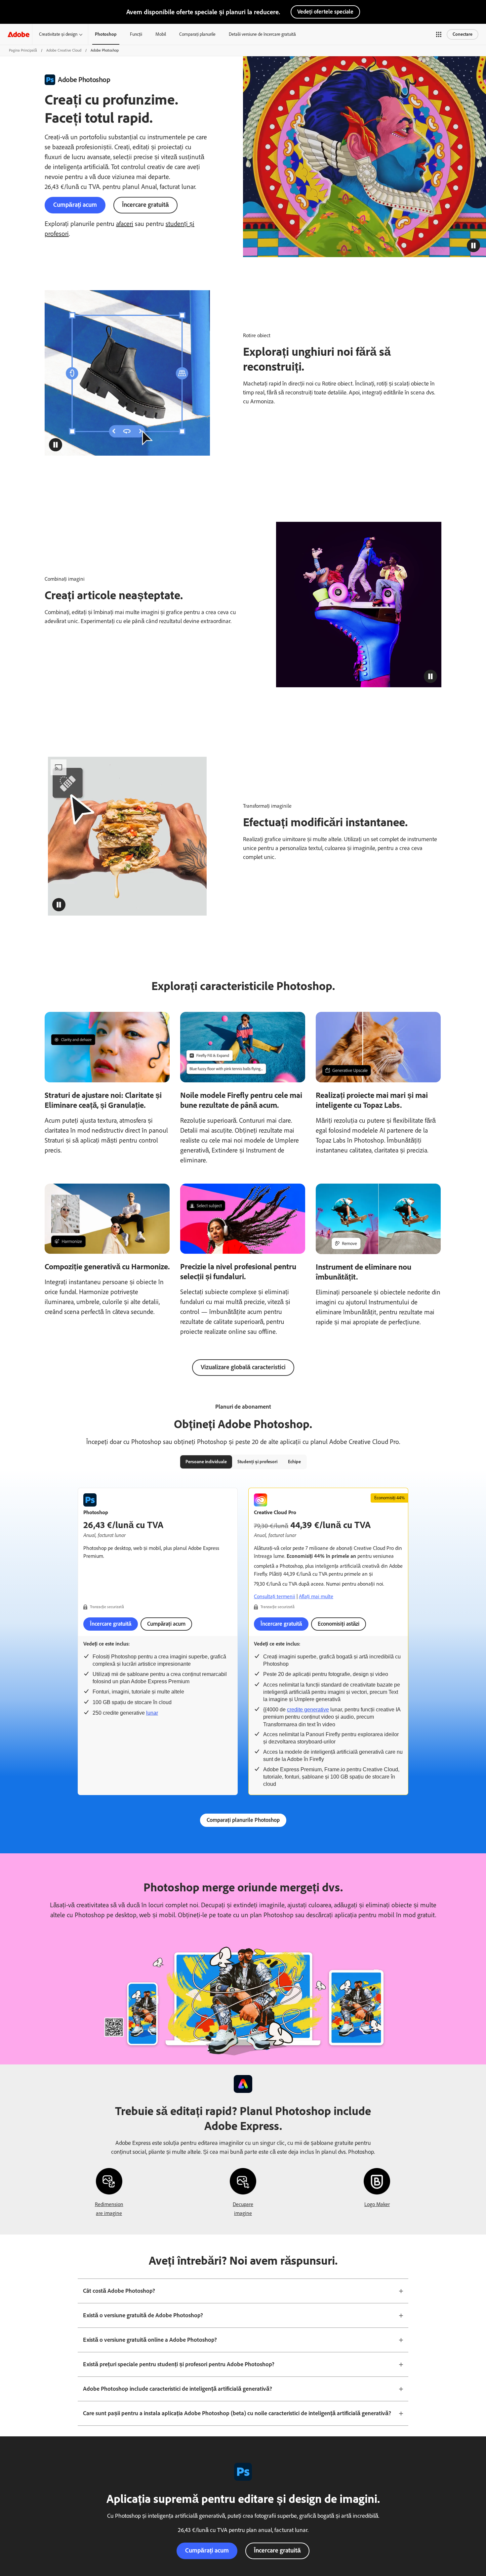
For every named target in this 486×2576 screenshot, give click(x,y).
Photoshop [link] (106, 34)
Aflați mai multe (316, 1596)
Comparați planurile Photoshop (243, 1820)
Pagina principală (23, 50)
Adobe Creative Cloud (64, 50)
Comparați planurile (197, 34)
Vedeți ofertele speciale (325, 12)
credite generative (308, 1710)
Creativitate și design (58, 34)
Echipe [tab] (294, 1462)
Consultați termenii (275, 1596)
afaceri (125, 224)
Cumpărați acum (75, 205)
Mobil (161, 34)
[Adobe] (19, 34)
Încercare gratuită (145, 205)
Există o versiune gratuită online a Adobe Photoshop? (150, 2340)
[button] (439, 34)
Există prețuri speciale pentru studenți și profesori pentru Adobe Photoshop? (179, 2364)
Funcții (136, 34)
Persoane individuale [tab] (206, 1462)
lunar (152, 1713)
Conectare (463, 34)
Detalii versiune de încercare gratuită (262, 34)
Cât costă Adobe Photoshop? (119, 2291)
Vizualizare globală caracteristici (243, 1367)
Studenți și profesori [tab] (257, 1462)
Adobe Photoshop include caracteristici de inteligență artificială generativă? (178, 2389)
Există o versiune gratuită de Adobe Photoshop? (143, 2315)
